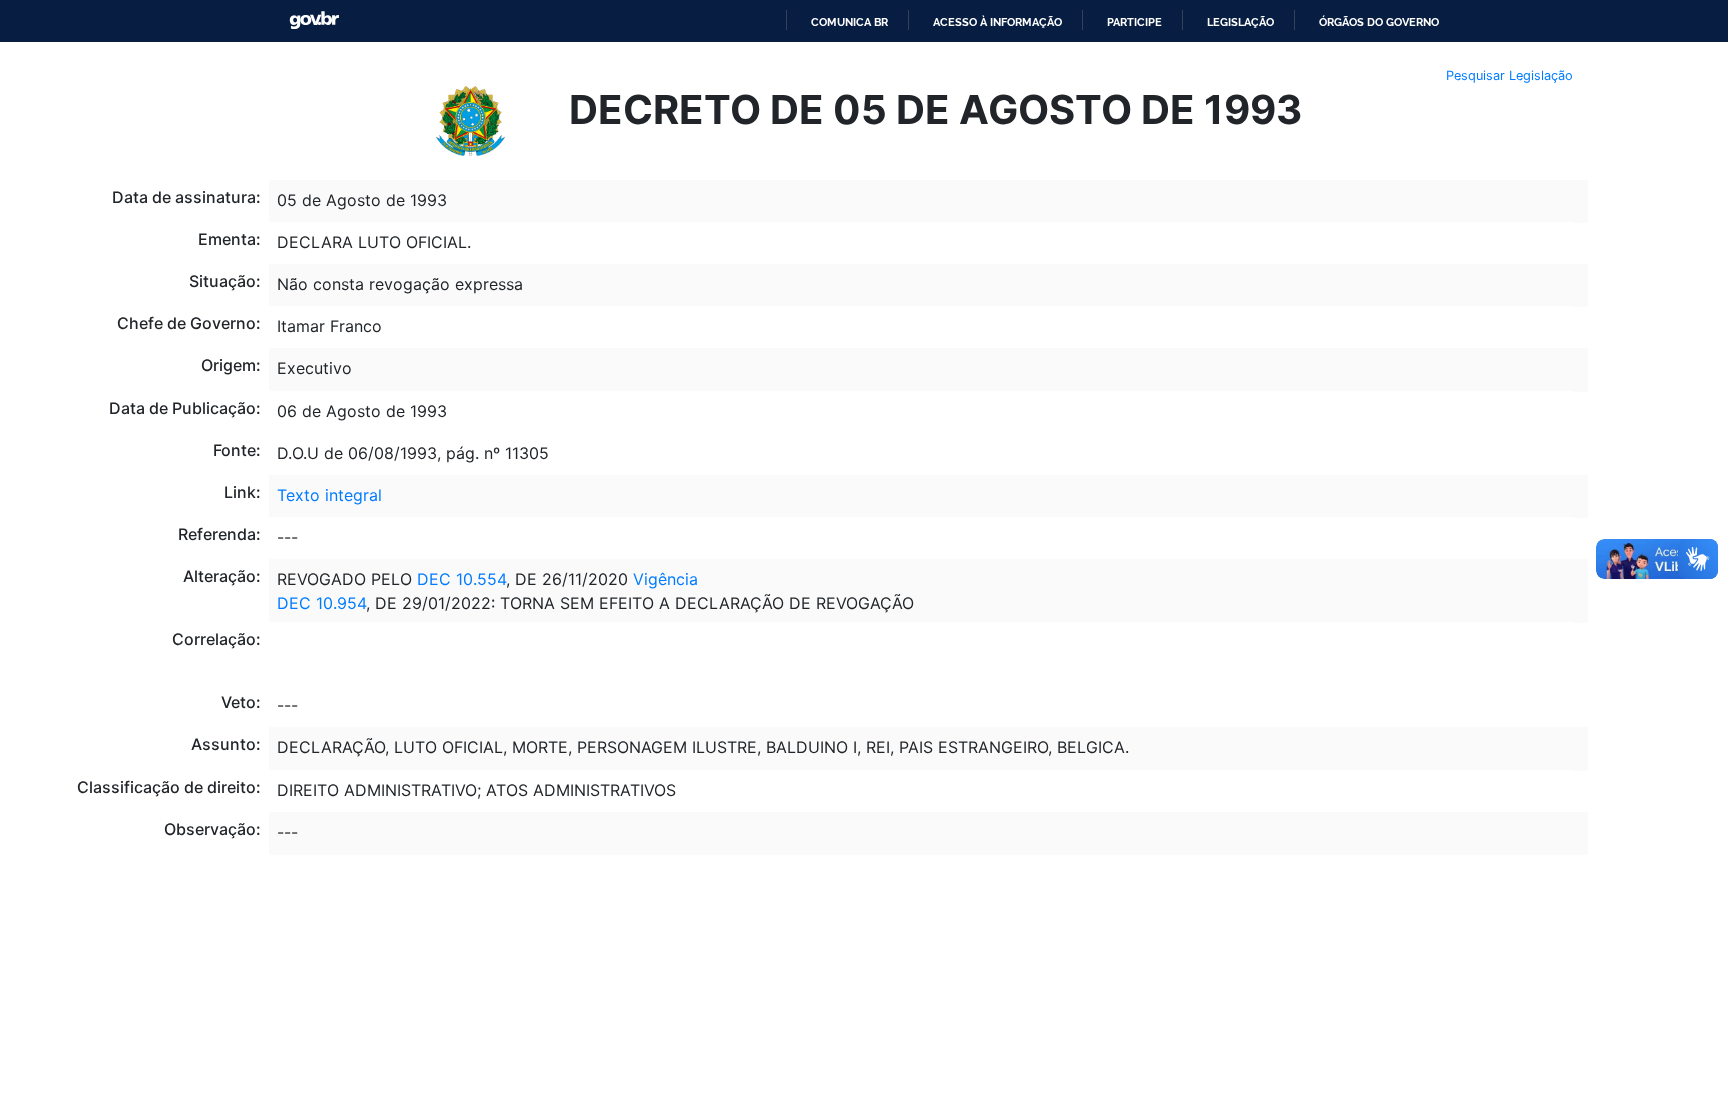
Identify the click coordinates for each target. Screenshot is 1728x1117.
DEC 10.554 (461, 579)
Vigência (665, 579)
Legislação (1240, 22)
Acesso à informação (997, 22)
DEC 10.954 (321, 603)
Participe (1134, 22)
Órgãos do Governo (1379, 22)
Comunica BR (849, 22)
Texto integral (329, 495)
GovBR (314, 20)
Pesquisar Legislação (1509, 75)
